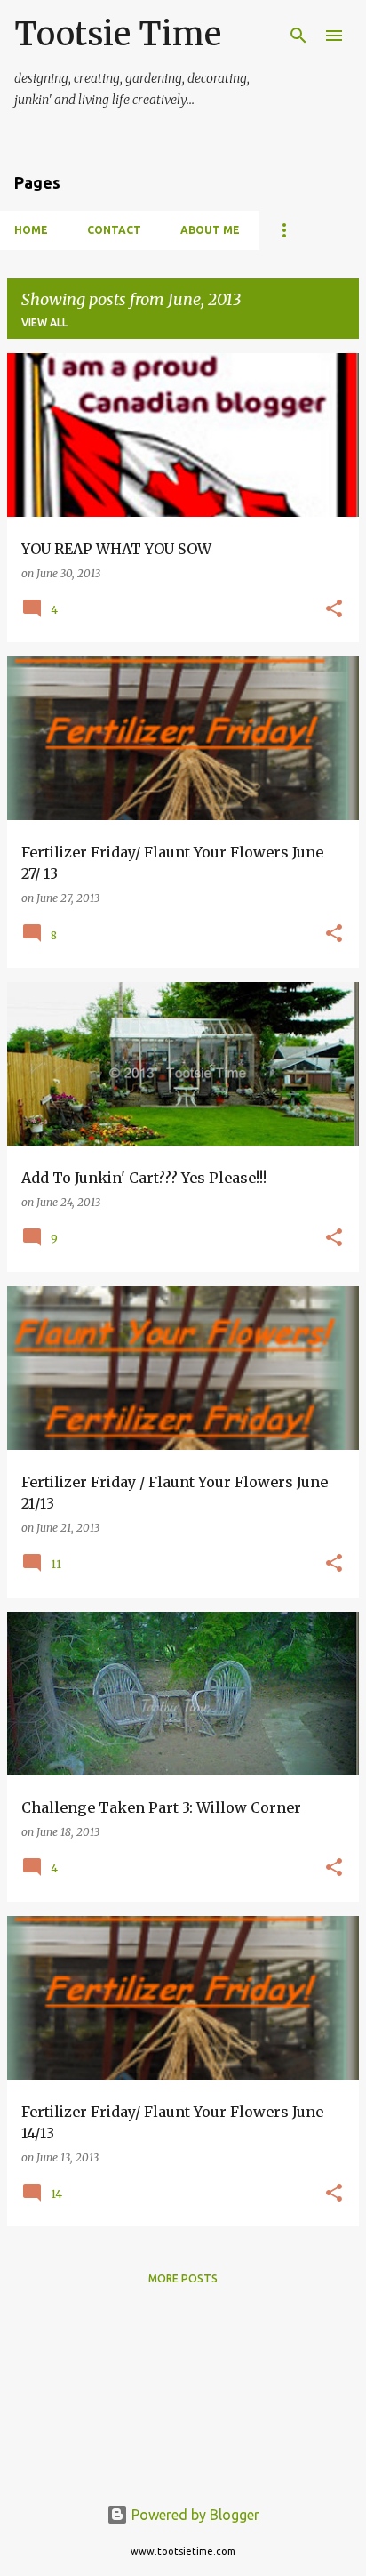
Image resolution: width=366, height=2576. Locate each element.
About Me (210, 230)
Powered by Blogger (194, 2515)
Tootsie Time (118, 34)
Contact (114, 230)
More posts (183, 2278)
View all (44, 322)
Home (31, 230)
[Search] (298, 36)
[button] (334, 610)
